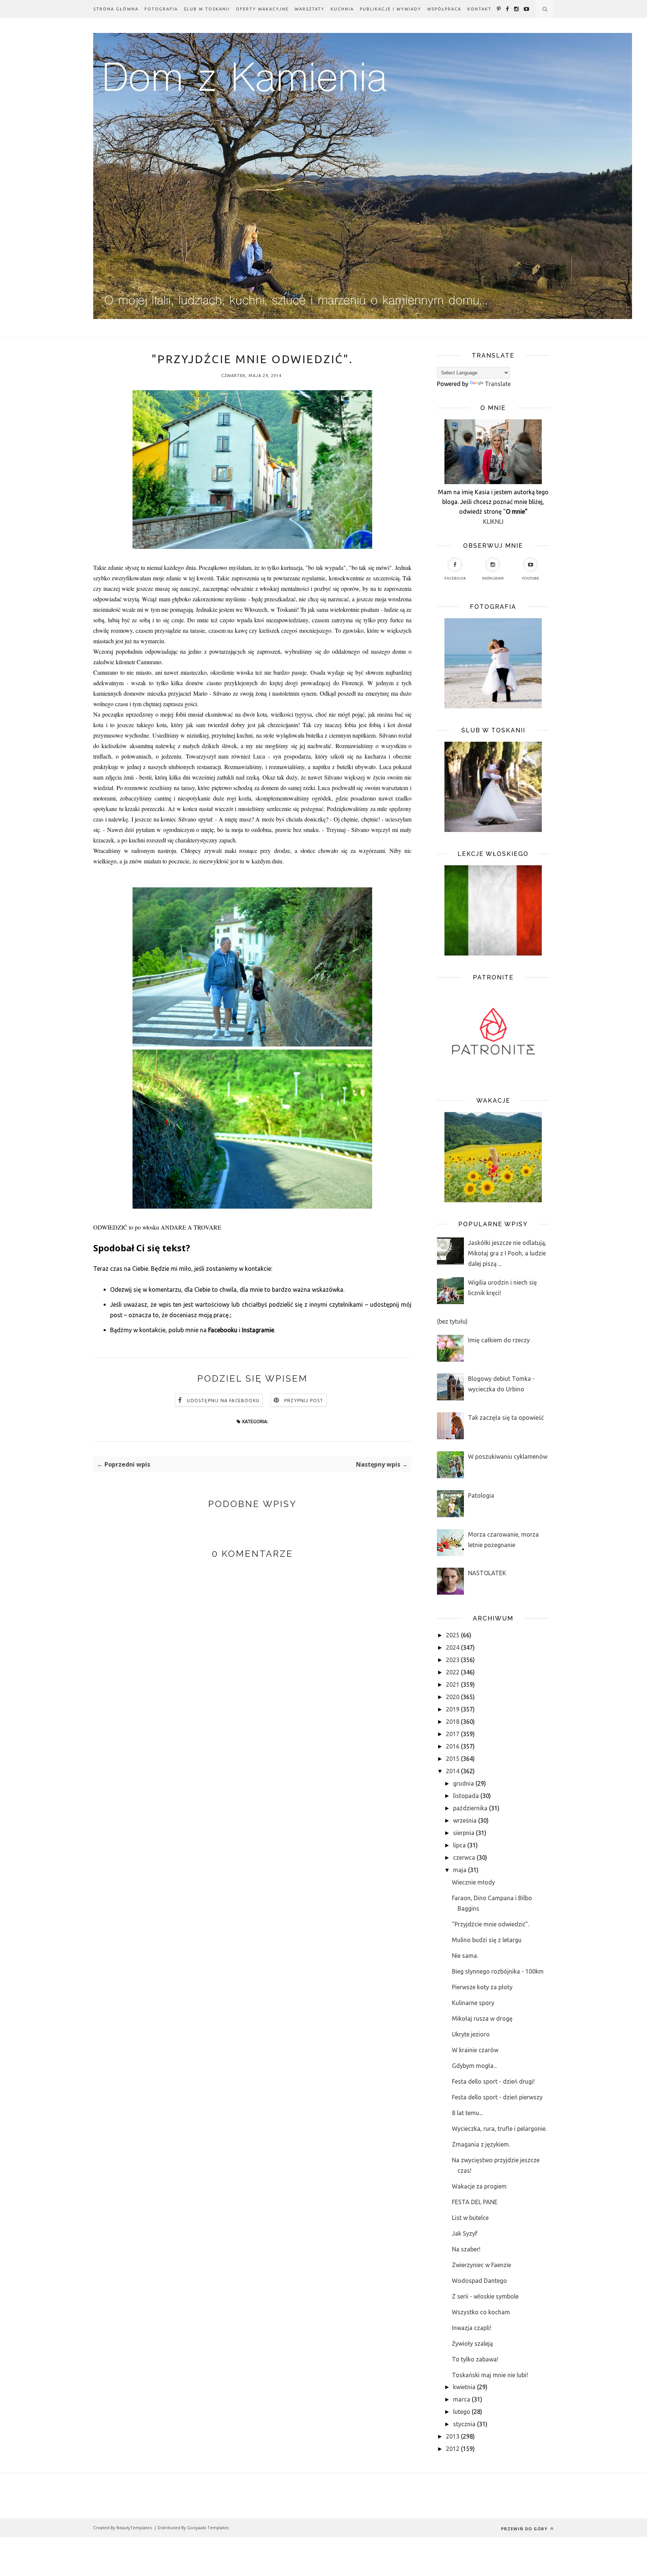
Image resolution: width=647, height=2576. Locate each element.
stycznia (464, 2424)
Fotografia (161, 9)
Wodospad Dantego (479, 2281)
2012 (453, 2449)
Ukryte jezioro (471, 2034)
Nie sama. (465, 1956)
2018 (453, 1722)
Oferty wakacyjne (262, 9)
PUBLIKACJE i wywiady (391, 9)
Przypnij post (304, 1401)
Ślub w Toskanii (207, 9)
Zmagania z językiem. (481, 2144)
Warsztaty (310, 9)
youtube (531, 578)
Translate (498, 384)
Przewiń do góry (525, 2529)
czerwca (464, 1857)
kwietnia (464, 2387)
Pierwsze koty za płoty (482, 1987)
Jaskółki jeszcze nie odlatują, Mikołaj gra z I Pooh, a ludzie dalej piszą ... (507, 1253)
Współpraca (444, 9)
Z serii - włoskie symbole (485, 2296)
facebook (455, 578)
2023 (453, 1660)
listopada (466, 1796)
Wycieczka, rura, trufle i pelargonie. (499, 2129)
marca (462, 2399)
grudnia (464, 1783)
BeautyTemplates (134, 2528)
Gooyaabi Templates (208, 2528)
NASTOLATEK (487, 1573)
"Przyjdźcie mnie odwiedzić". (490, 1924)
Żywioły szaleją (472, 2343)
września (465, 1820)
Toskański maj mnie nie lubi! (490, 2375)
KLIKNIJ (493, 522)
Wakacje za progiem (479, 2186)
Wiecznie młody (473, 1882)
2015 (453, 1759)
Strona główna (116, 9)
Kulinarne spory (473, 2003)
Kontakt (479, 9)
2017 (453, 1734)
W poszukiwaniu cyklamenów (508, 1456)
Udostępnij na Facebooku (223, 1401)
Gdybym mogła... (474, 2066)
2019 (453, 1709)
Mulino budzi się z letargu (487, 1940)
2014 (453, 1771)
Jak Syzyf (465, 2233)
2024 (453, 1647)
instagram (493, 578)
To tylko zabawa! (475, 2359)
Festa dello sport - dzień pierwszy (497, 2097)
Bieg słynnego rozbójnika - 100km (498, 1971)
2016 (453, 1746)
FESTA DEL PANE (475, 2202)
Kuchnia (342, 9)
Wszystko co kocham (481, 2312)
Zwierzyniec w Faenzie (482, 2265)
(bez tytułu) (452, 1321)
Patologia (481, 1495)
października (470, 1808)
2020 (453, 1697)
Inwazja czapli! (472, 2328)
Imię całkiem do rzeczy (499, 1340)
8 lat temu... (467, 2113)
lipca (459, 1845)
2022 (453, 1672)
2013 (453, 2436)
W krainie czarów (475, 2050)
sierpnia (464, 1833)
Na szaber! (466, 2249)
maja (460, 1870)
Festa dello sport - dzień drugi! (493, 2081)
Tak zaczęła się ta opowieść (506, 1418)
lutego (462, 2412)
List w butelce (470, 2218)
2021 (453, 1685)
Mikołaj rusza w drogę (482, 2018)
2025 (453, 1635)
